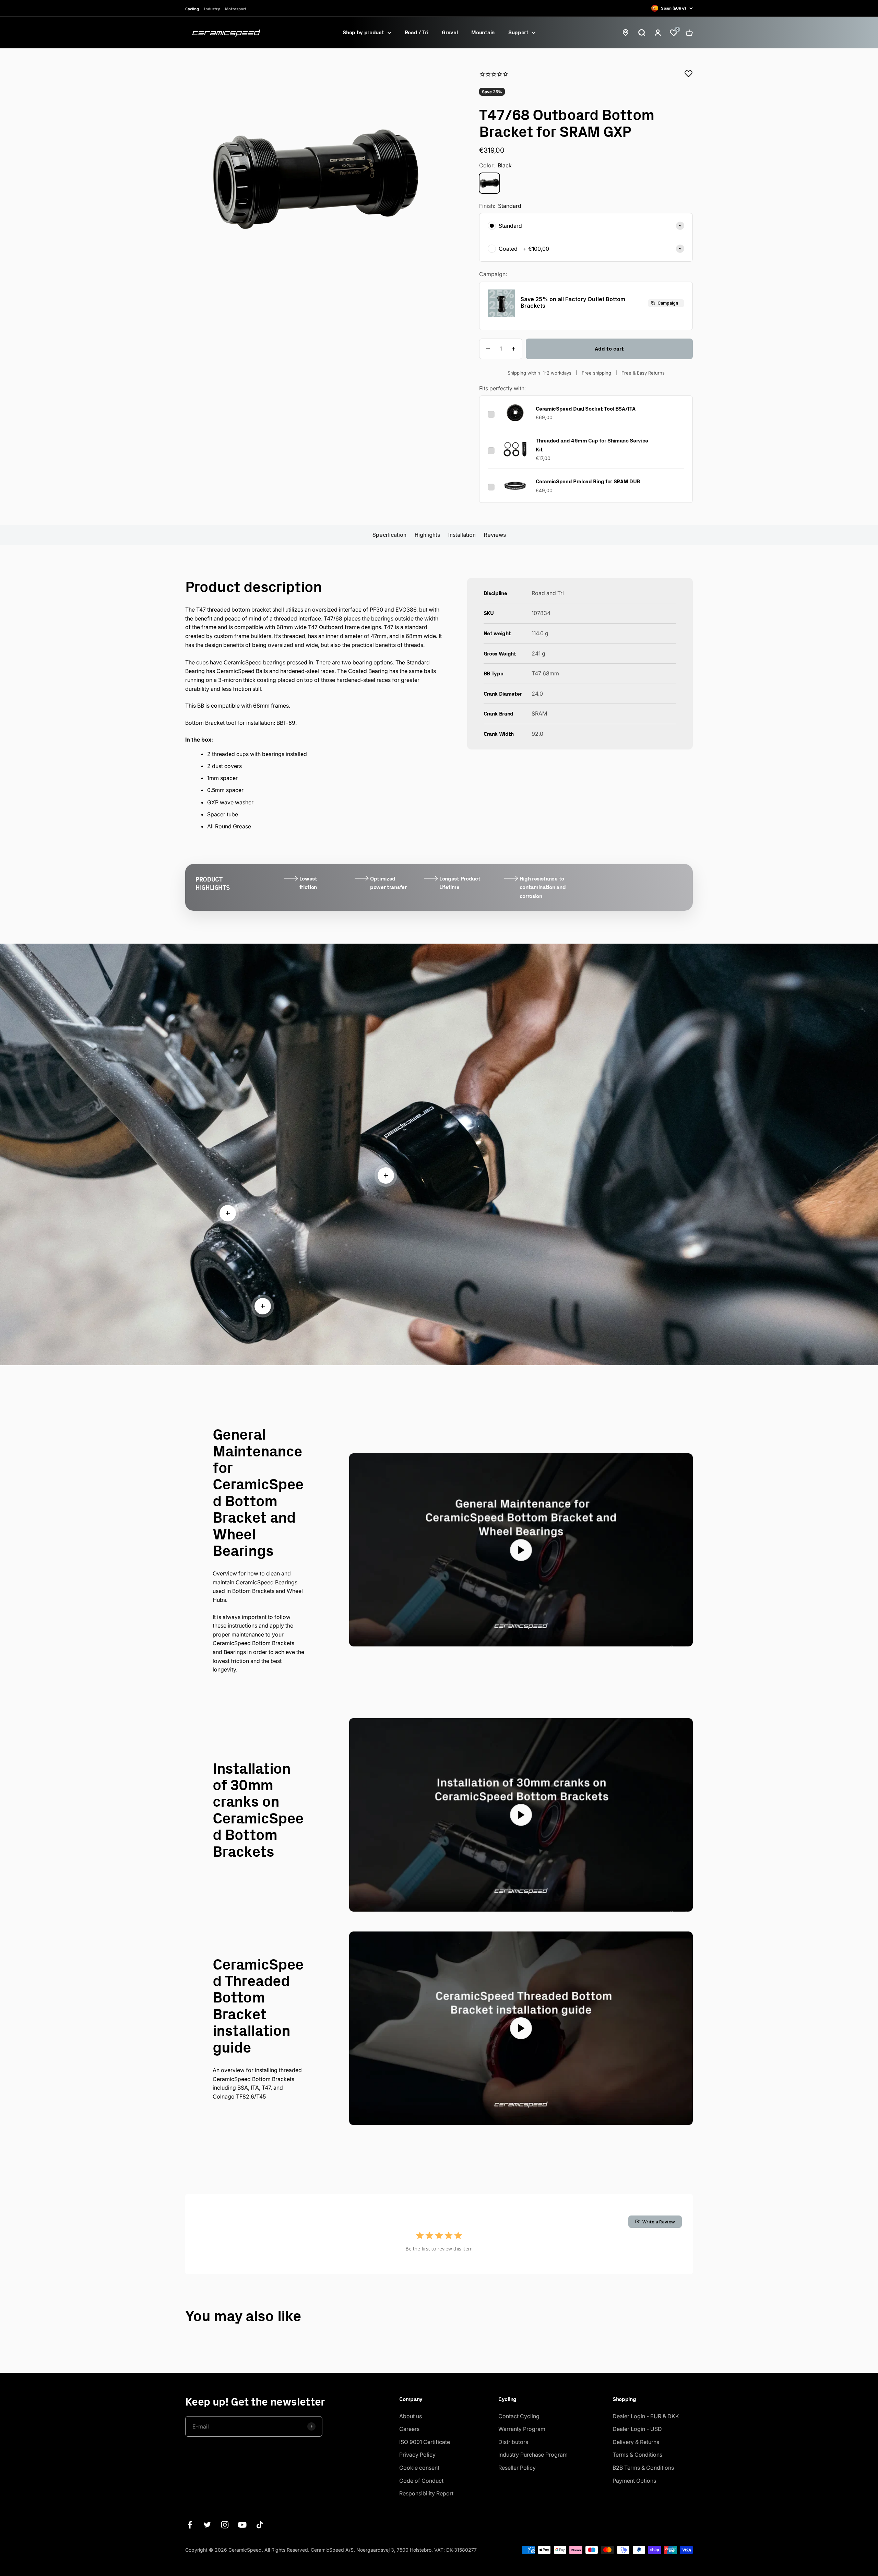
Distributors (513, 2442)
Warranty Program (522, 2429)
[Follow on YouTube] (242, 2525)
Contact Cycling (519, 2416)
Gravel (450, 32)
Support (518, 32)
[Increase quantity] (513, 349)
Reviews (495, 535)
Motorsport (236, 9)
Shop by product (363, 32)
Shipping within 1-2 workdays (539, 373)
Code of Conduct (421, 2481)
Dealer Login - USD (637, 2429)
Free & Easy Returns (643, 373)
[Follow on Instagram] (225, 2525)
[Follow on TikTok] (260, 2525)
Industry (212, 9)
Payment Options (634, 2481)
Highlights (427, 535)
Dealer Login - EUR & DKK (646, 2416)
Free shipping (596, 373)
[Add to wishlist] (689, 74)
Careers (409, 2429)
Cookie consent (419, 2468)
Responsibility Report (426, 2493)
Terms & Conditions (637, 2455)
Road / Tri (417, 32)
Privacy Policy (417, 2455)
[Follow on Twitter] (207, 2525)
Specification (389, 535)
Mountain (483, 32)
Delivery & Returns (636, 2442)
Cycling (192, 9)
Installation (462, 535)
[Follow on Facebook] (190, 2525)
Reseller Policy (517, 2468)
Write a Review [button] (659, 2222)
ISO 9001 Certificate (425, 2442)
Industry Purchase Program (533, 2455)
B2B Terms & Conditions (643, 2468)
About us (411, 2416)
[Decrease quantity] (488, 349)
